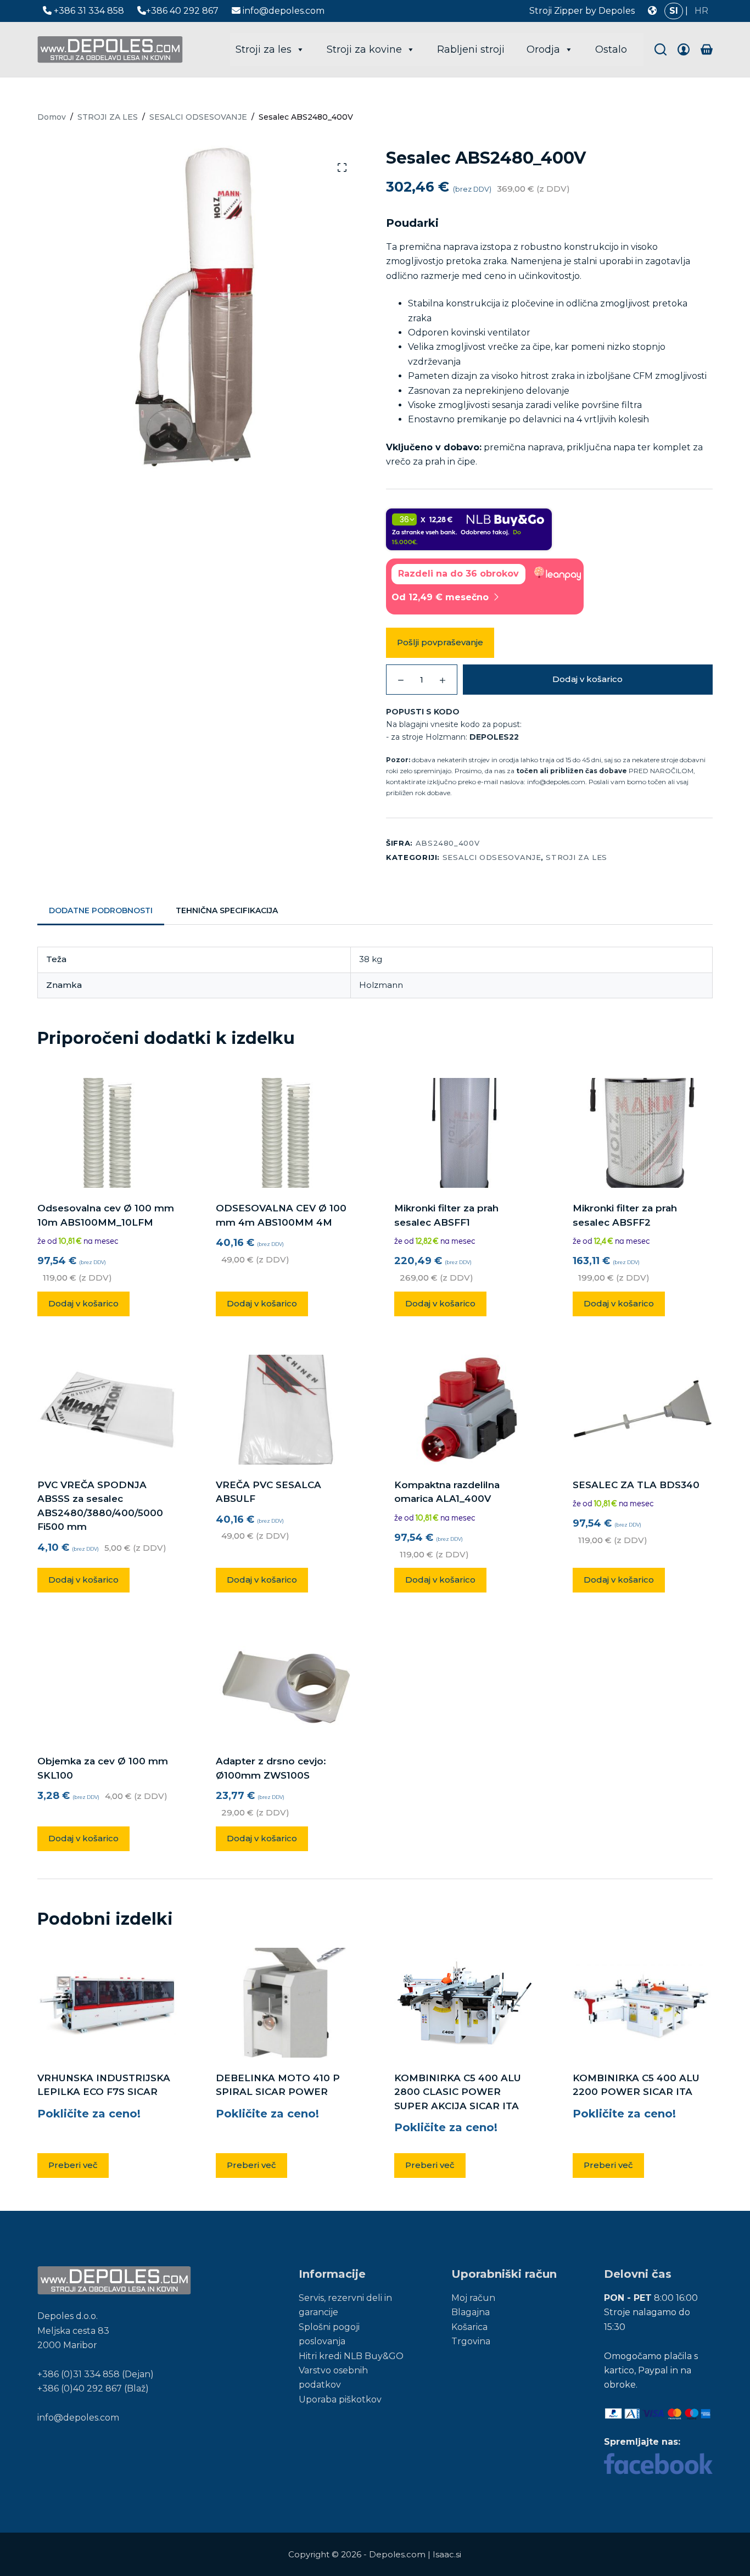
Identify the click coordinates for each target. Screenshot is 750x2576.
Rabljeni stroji (471, 49)
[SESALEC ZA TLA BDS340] (643, 1410)
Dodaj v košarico (587, 679)
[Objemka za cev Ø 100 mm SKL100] (107, 1686)
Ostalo (611, 49)
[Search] (661, 49)
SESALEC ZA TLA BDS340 (636, 1485)
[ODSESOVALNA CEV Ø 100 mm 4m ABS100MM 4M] (286, 1133)
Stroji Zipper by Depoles (582, 11)
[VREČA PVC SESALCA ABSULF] (286, 1410)
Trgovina (471, 2341)
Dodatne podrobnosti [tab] (101, 910)
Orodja (543, 49)
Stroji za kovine (364, 49)
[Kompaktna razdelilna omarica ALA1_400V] (464, 1410)
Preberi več (73, 2165)
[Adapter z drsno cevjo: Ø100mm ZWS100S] (286, 1686)
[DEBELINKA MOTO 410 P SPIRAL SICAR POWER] (286, 2003)
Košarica (469, 2327)
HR (701, 11)
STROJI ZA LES (576, 857)
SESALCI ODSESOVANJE (492, 857)
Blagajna (471, 2312)
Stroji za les (264, 49)
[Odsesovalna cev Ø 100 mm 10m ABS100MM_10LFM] (107, 1133)
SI (674, 11)
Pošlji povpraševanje (440, 642)
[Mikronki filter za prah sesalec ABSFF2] (643, 1133)
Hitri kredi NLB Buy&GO (351, 2356)
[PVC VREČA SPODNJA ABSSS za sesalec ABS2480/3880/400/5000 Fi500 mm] (107, 1410)
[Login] (684, 49)
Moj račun (473, 2298)
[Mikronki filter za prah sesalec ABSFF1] (464, 1133)
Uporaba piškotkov (340, 2399)
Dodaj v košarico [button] (83, 1303)
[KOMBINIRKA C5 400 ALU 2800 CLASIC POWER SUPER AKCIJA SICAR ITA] (464, 2003)
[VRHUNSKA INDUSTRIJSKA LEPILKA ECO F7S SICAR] (107, 2003)
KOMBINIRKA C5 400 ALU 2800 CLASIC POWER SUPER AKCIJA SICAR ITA (458, 2092)
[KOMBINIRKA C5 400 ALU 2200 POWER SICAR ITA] (643, 2002)
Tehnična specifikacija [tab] (227, 910)
